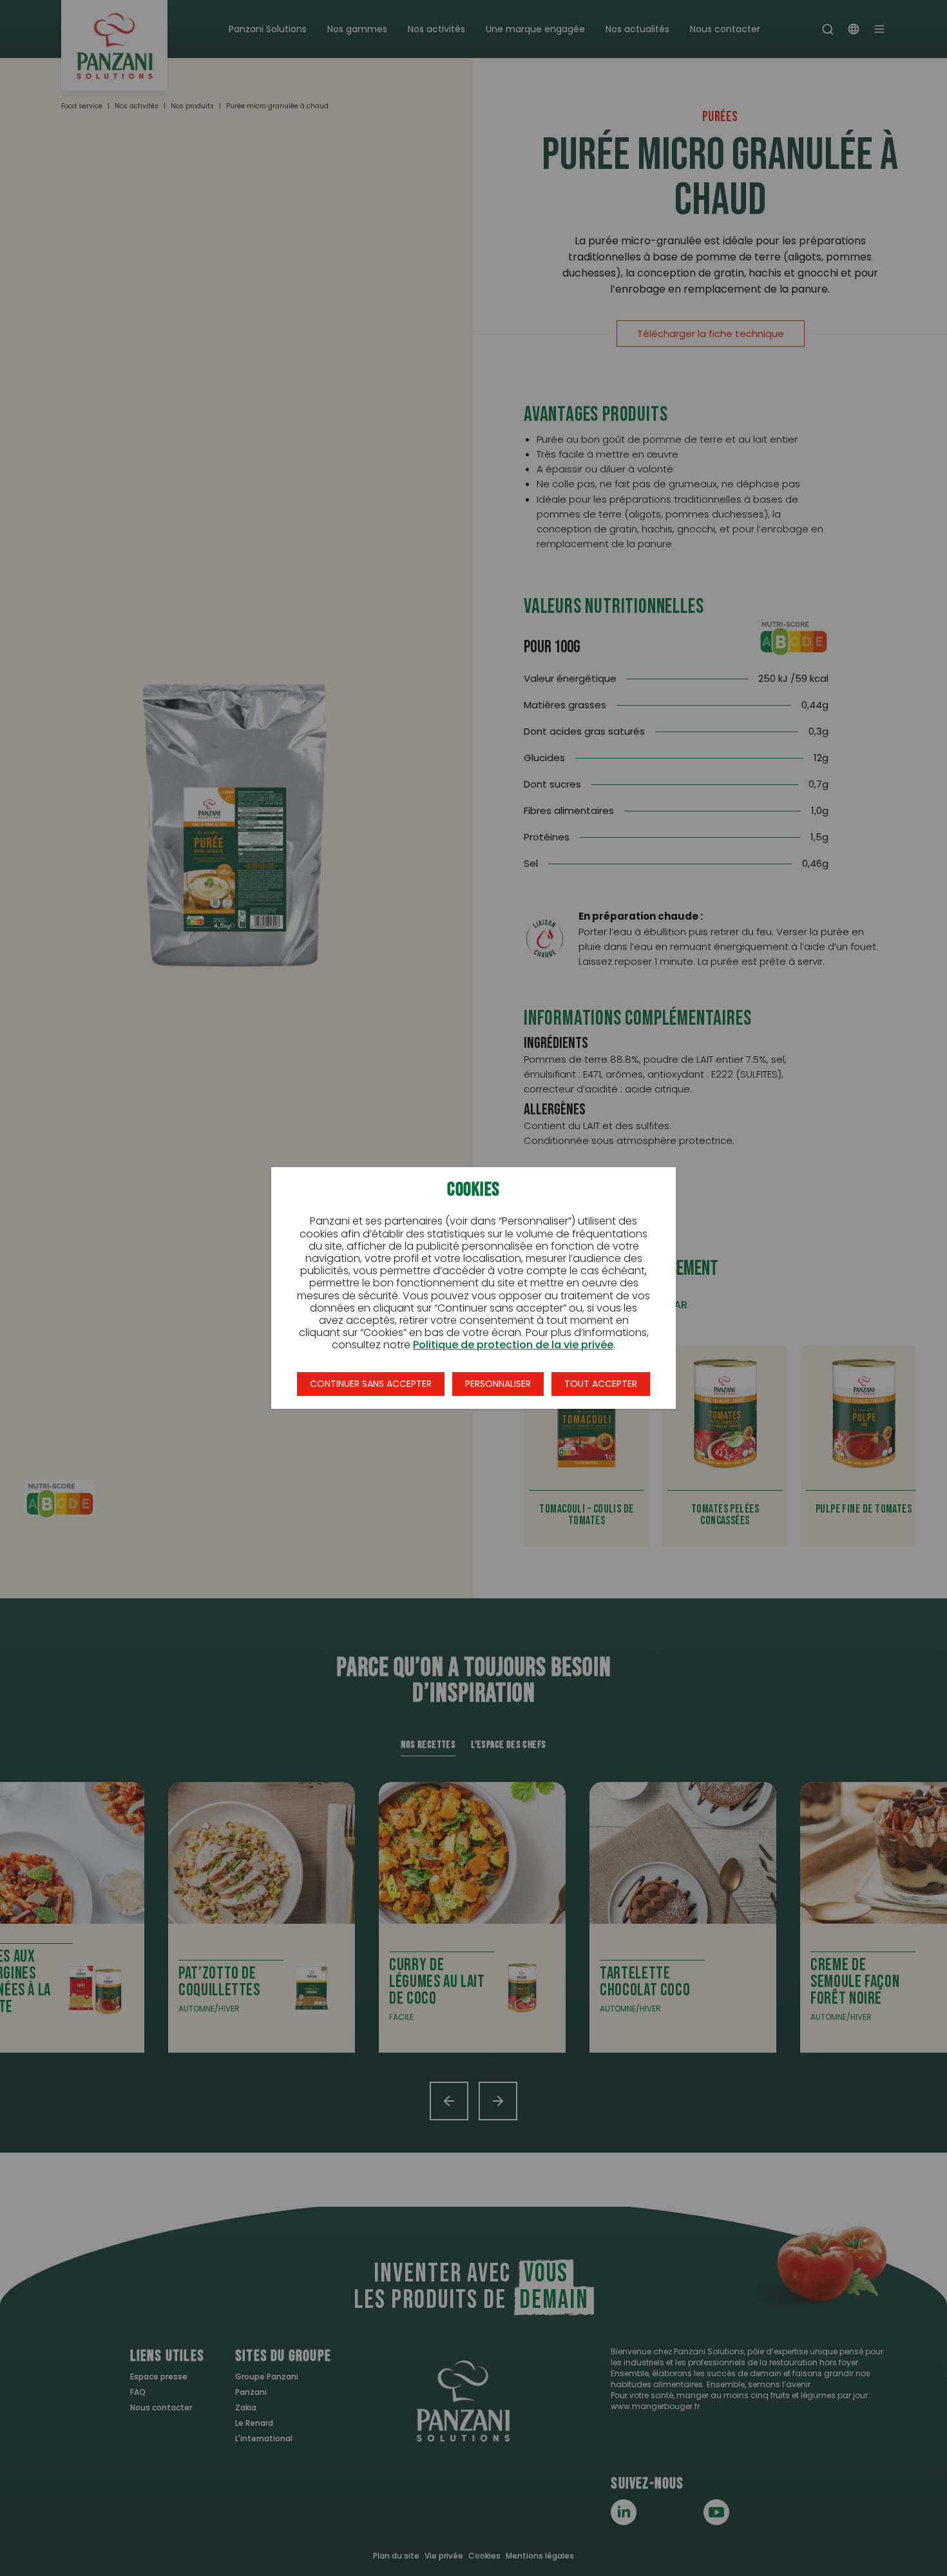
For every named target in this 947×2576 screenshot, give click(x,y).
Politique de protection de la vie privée (513, 1345)
